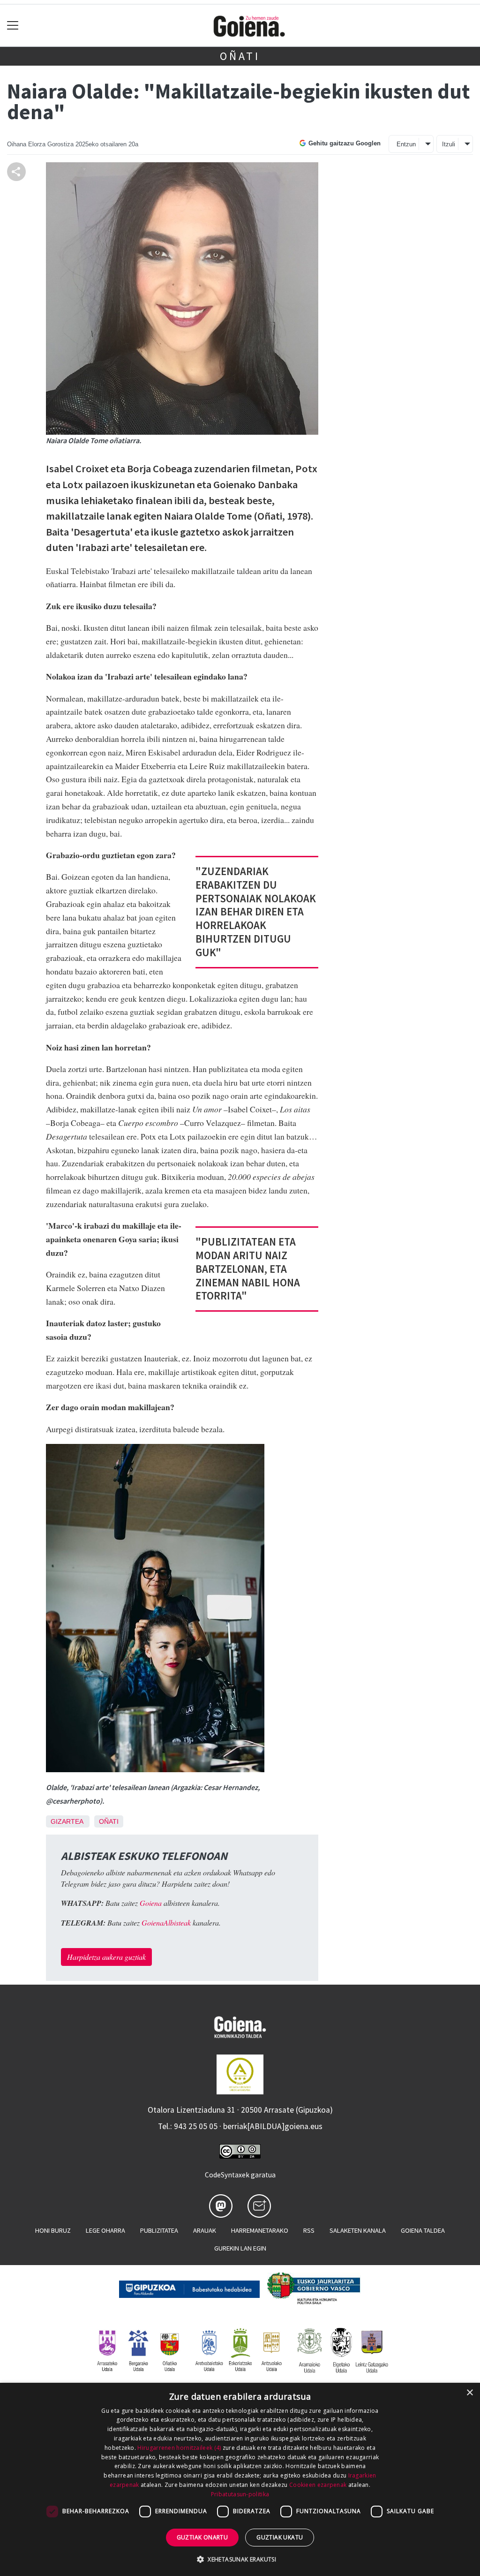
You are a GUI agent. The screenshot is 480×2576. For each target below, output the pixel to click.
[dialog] (240, 2479)
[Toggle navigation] (13, 26)
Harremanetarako (260, 2230)
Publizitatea (159, 2230)
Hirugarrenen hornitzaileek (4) (179, 2448)
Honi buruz (53, 2230)
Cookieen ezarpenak (318, 2485)
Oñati (240, 56)
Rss (309, 2230)
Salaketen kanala (358, 2230)
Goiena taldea (423, 2230)
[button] (240, 2559)
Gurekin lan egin (240, 2248)
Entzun (406, 144)
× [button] (469, 2393)
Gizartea (67, 1821)
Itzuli (449, 144)
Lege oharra (105, 2230)
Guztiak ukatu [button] (280, 2537)
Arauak (205, 2230)
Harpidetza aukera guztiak (106, 1957)
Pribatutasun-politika (240, 2494)
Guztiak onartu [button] (202, 2537)
